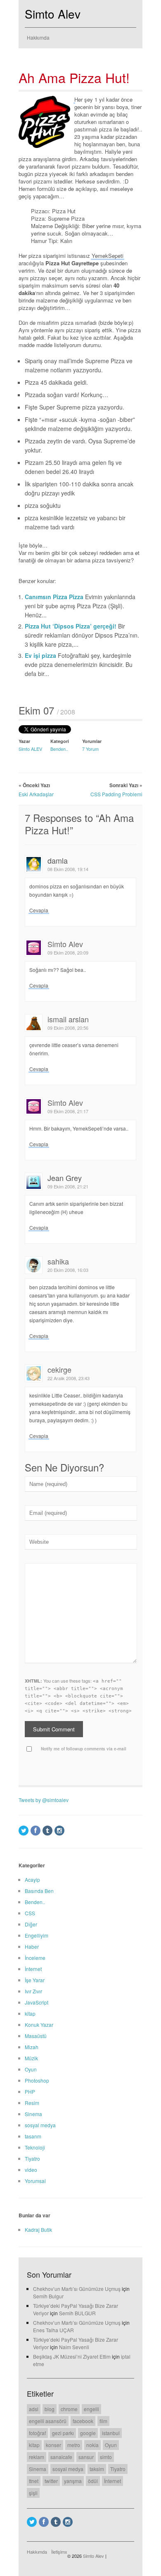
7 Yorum (90, 749)
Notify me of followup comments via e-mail (84, 1749)
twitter (51, 2481)
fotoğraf (37, 2433)
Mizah (32, 2047)
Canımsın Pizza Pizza (55, 597)
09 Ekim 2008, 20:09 (68, 952)
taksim (97, 2469)
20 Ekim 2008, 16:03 (68, 1270)
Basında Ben (39, 1891)
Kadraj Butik (38, 2230)
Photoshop (37, 2080)
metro (74, 2445)
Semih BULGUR (77, 2313)
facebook (83, 2421)
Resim (32, 2103)
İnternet (33, 1969)
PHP (30, 2092)
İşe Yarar (35, 1980)
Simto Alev (53, 14)
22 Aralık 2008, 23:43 (69, 1378)
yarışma (73, 2481)
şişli (33, 2493)
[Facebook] (36, 1831)
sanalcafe (61, 2457)
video (31, 2170)
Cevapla (39, 910)
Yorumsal (35, 2181)
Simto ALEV (30, 749)
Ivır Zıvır (33, 1991)
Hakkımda (38, 37)
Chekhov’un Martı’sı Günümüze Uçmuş (77, 2289)
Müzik (31, 2058)
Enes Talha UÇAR (53, 2330)
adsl (34, 2409)
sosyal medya (40, 2125)
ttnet (34, 2481)
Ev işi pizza (41, 655)
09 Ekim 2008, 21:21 (68, 1186)
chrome (69, 2409)
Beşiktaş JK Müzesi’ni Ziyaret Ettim (72, 2356)
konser (53, 2445)
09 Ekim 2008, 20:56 (68, 1028)
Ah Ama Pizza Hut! (74, 77)
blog (50, 2409)
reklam (37, 2457)
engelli (91, 2409)
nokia (92, 2445)
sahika (58, 1261)
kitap (30, 2013)
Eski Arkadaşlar (36, 794)
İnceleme (35, 1958)
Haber (32, 1946)
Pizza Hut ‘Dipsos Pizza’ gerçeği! (71, 626)
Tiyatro (32, 2158)
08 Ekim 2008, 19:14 (68, 869)
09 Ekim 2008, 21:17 (68, 1111)
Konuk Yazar (39, 2025)
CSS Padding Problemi (116, 794)
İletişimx (59, 2552)
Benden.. (59, 749)
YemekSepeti (108, 256)
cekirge (59, 1369)
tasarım (33, 2136)
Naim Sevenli (74, 2347)
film (103, 2421)
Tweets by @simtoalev (44, 1800)
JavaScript (37, 2002)
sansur (86, 2457)
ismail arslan (68, 1019)
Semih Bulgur (48, 2296)
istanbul (111, 2433)
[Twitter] (24, 1831)
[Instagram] (59, 1831)
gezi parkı (63, 2433)
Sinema (33, 2114)
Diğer (31, 1924)
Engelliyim (37, 1935)
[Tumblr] (47, 1831)
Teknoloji (35, 2147)
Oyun (31, 2069)
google (88, 2433)
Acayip (32, 1880)
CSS (30, 1913)
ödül (93, 2481)
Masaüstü (36, 2036)
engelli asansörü (48, 2421)
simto (106, 2457)
